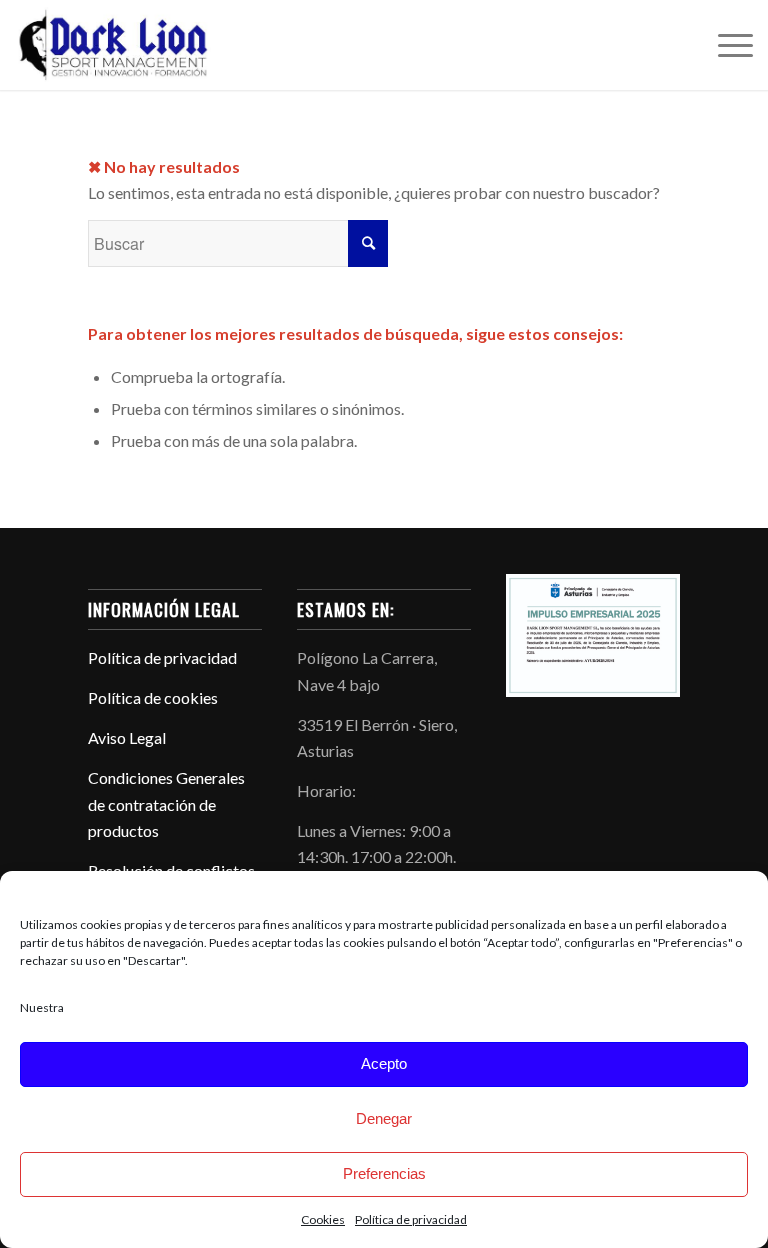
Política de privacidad (411, 1219)
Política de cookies (153, 697)
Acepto (384, 1063)
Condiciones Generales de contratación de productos (166, 804)
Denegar (384, 1118)
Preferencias (384, 1173)
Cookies (323, 1219)
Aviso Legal (127, 737)
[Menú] (725, 45)
